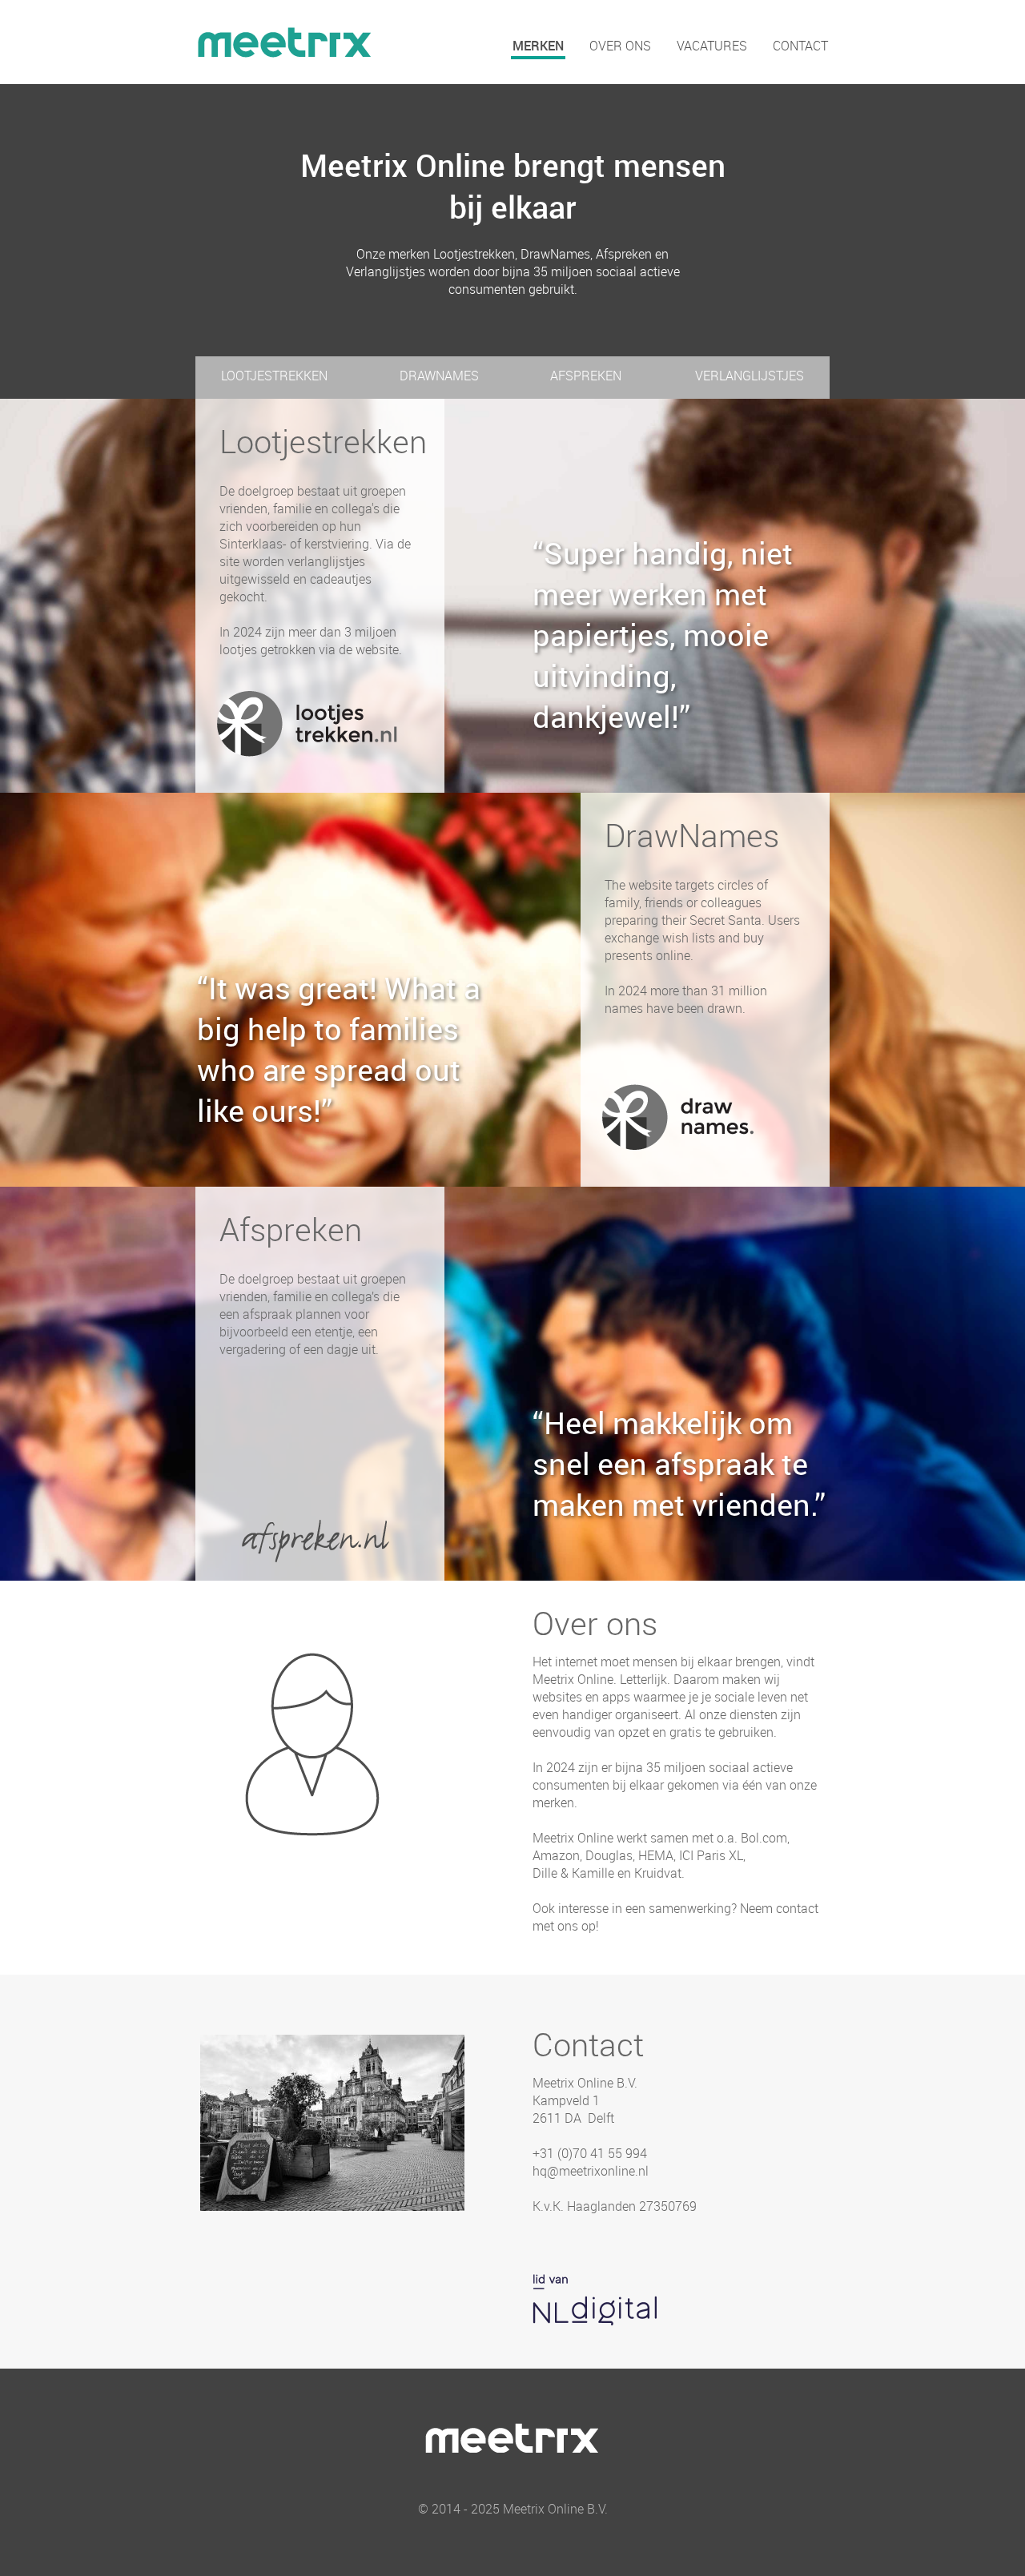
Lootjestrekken (274, 376)
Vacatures (712, 46)
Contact (800, 46)
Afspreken (586, 376)
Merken (538, 46)
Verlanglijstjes (750, 376)
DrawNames (439, 376)
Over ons (620, 46)
